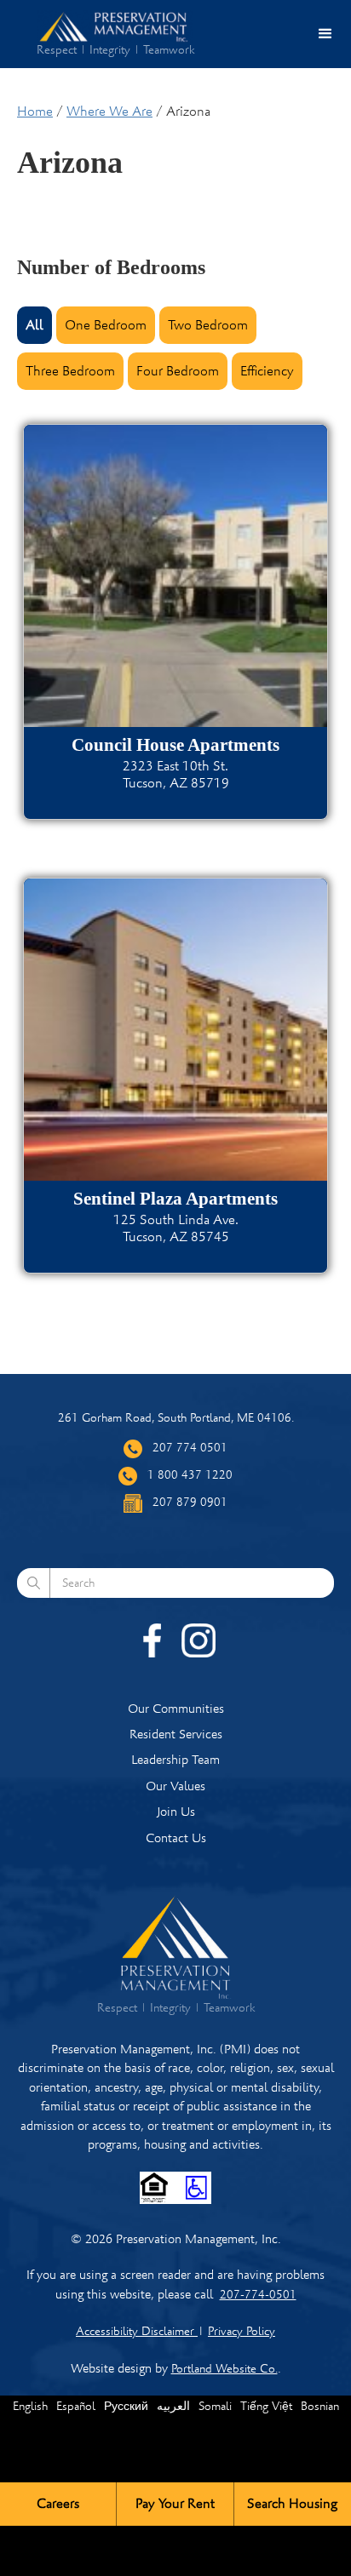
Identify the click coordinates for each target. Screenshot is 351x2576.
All (35, 325)
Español (76, 2406)
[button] (325, 34)
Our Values (175, 1786)
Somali (215, 2406)
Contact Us (176, 1838)
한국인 (63, 2496)
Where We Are (109, 112)
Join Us (176, 1812)
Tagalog (108, 2496)
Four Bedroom (178, 371)
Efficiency (267, 371)
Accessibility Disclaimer (137, 2331)
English (30, 2406)
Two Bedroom (208, 325)
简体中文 (227, 2496)
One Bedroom (106, 325)
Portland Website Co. (224, 2369)
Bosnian (320, 2406)
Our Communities (176, 1709)
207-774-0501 (258, 2295)
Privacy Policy (242, 2331)
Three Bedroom (70, 371)
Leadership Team (175, 1760)
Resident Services (176, 1734)
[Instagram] (199, 1640)
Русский (126, 2406)
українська (165, 2496)
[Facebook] (152, 1640)
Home (35, 112)
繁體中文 (283, 2496)
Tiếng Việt (266, 2406)
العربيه (173, 2406)
